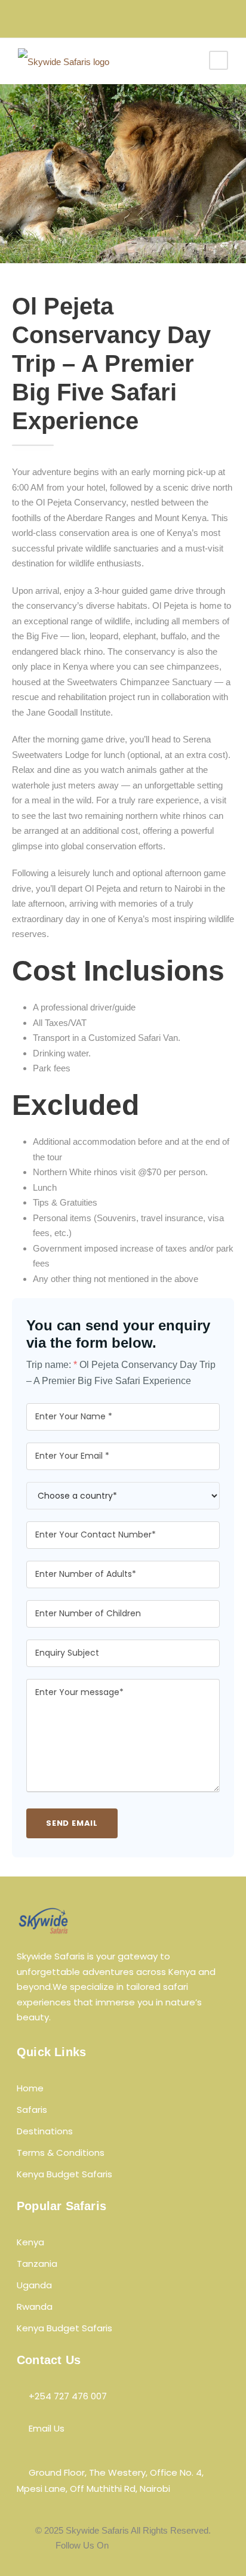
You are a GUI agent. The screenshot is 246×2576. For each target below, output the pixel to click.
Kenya (30, 2242)
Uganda (34, 2285)
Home (30, 2088)
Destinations (45, 2131)
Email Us (47, 2428)
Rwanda (35, 2307)
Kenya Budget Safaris (64, 2174)
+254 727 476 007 (68, 2396)
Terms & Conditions (61, 2153)
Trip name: (52, 1365)
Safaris (32, 2110)
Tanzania (37, 2264)
